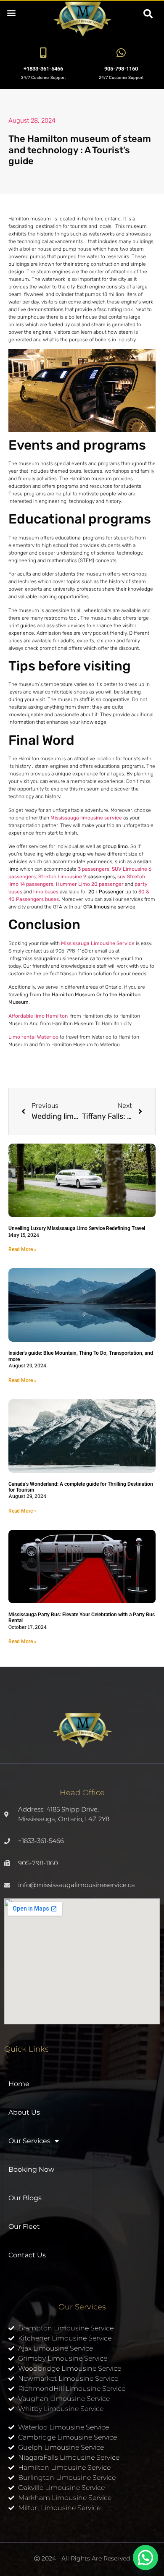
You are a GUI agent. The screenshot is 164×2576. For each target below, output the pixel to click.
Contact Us (27, 2255)
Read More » (22, 1249)
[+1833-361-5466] (43, 53)
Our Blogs (25, 2198)
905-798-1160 (121, 69)
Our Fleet (24, 2227)
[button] (11, 12)
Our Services (29, 2141)
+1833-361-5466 (43, 69)
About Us (24, 2112)
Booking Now (31, 2169)
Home (19, 2084)
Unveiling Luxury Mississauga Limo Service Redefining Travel (77, 1228)
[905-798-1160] (121, 53)
